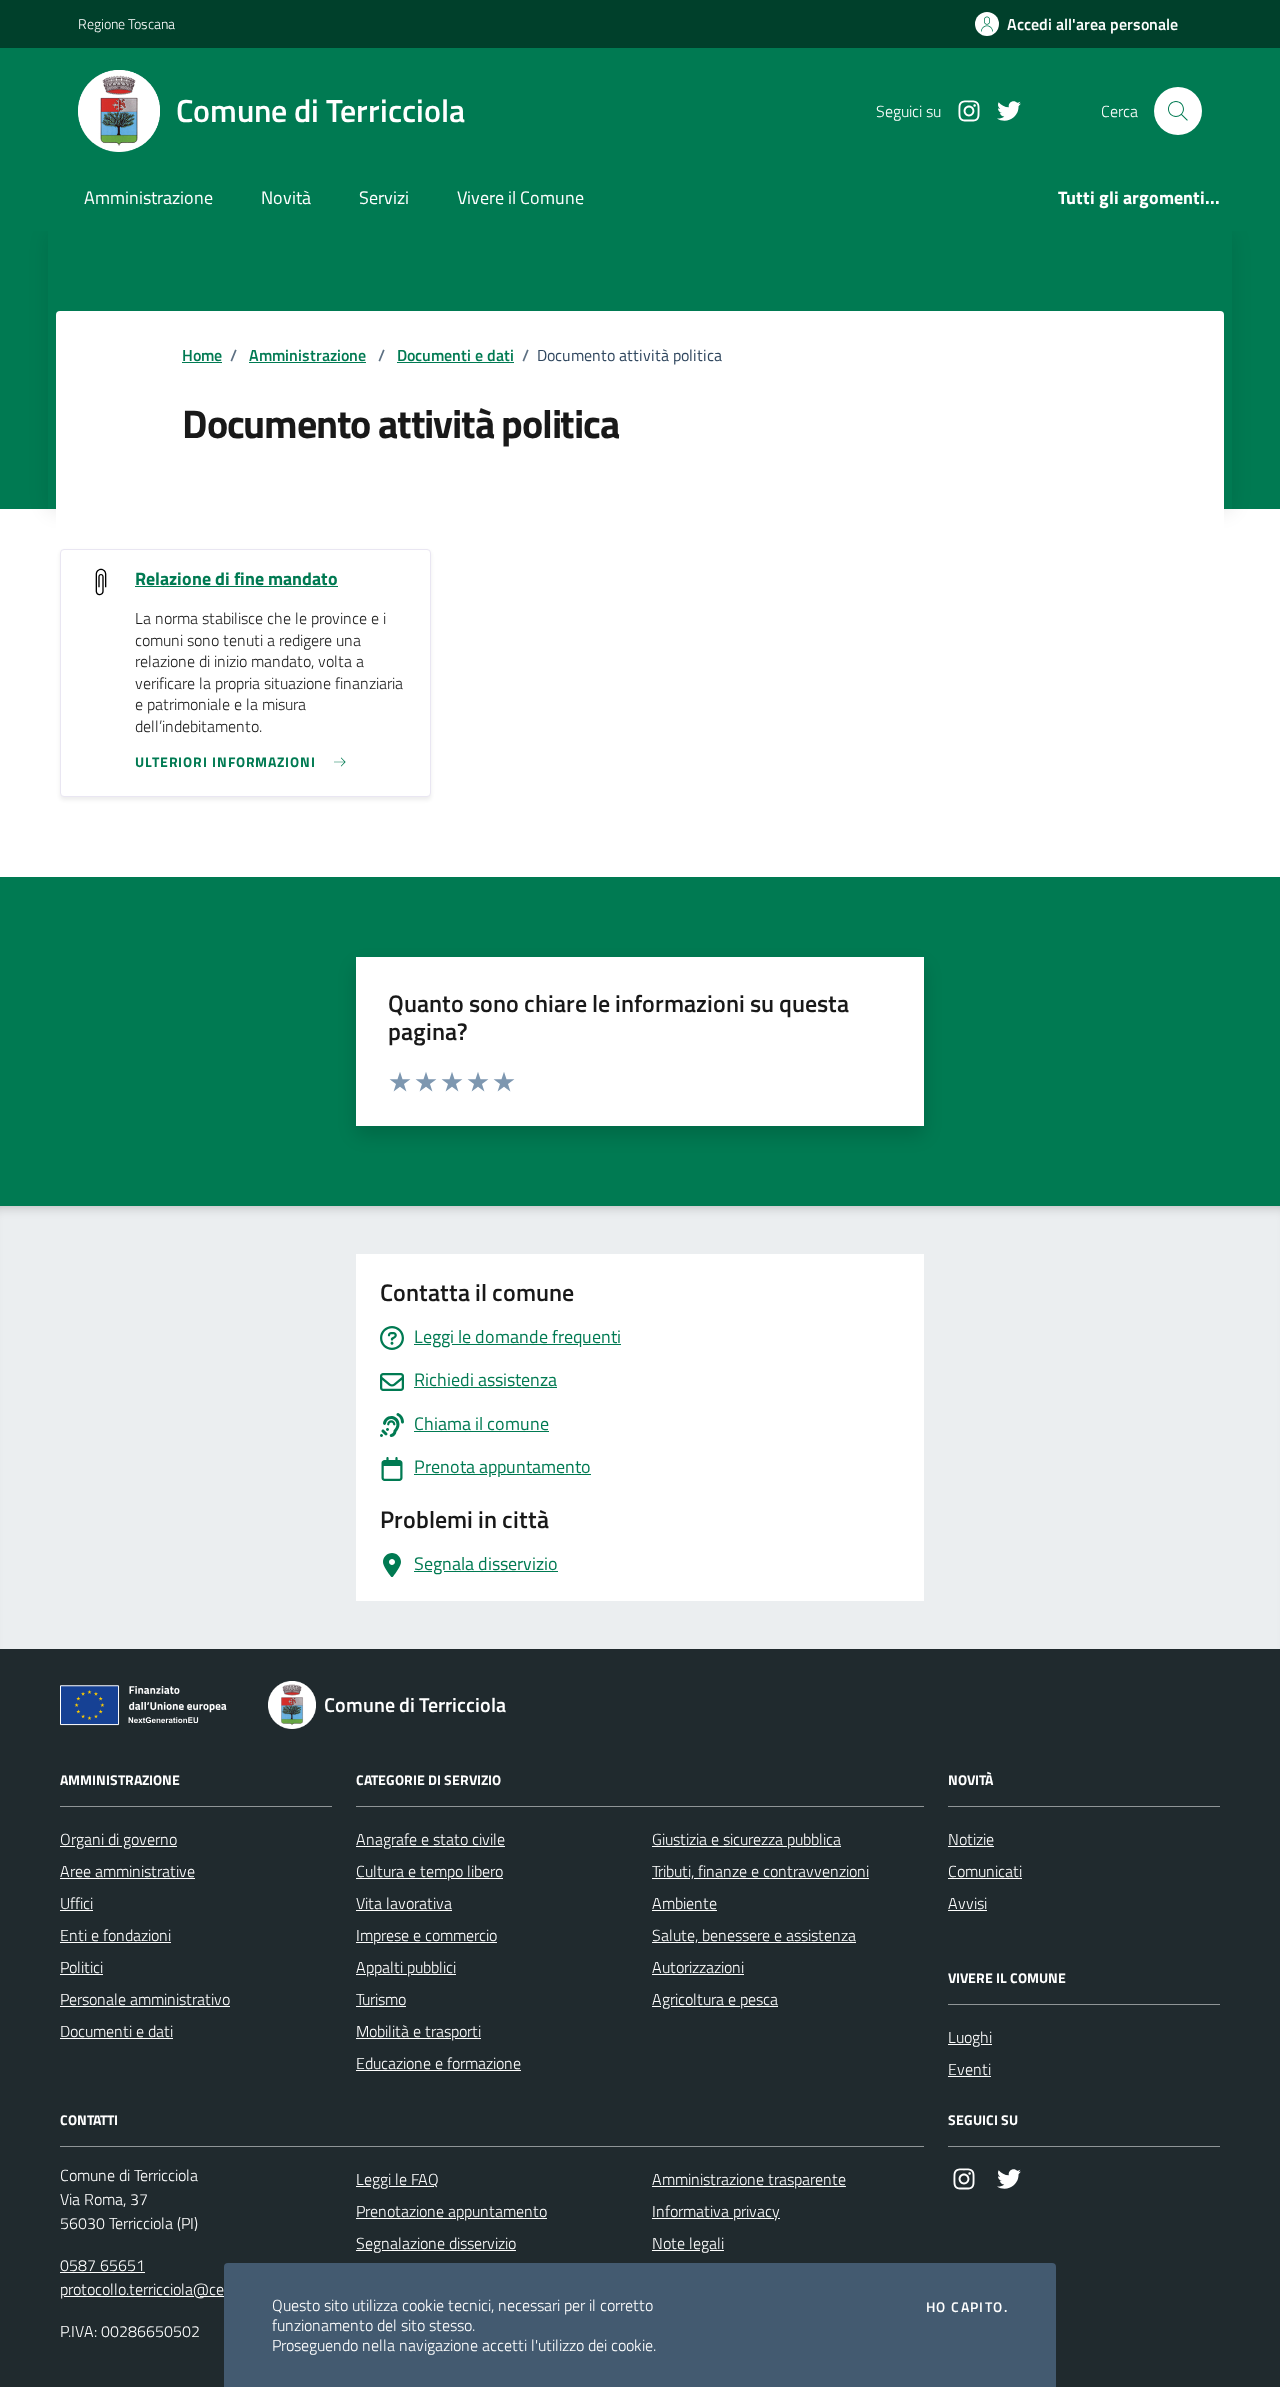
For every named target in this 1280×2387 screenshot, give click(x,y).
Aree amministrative (127, 1871)
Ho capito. (967, 2307)
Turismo (381, 1999)
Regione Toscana (126, 23)
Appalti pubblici (406, 1967)
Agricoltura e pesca (715, 1999)
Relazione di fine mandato (236, 579)
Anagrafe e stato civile (430, 1839)
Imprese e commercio (426, 1935)
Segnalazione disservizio (436, 2243)
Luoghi (970, 2037)
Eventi (969, 2069)
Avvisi (967, 1903)
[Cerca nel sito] (1178, 111)
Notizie (971, 1839)
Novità (286, 197)
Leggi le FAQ (397, 2179)
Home (202, 355)
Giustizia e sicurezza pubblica (746, 1839)
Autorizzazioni (698, 1967)
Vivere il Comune (520, 197)
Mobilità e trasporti (418, 2031)
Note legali (688, 2243)
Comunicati (985, 1871)
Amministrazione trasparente (749, 2179)
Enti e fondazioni (115, 1935)
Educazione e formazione (438, 2063)
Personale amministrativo (145, 1999)
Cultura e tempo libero (429, 1871)
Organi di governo (118, 1839)
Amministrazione (148, 197)
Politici (81, 1967)
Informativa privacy (716, 2211)
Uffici (76, 1903)
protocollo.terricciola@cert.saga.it (170, 2289)
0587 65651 (102, 2265)
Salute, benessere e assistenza (754, 1935)
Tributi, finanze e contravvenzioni (760, 1871)
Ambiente (684, 1903)
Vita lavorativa (404, 1903)
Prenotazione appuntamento (451, 2211)
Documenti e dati (455, 355)
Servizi (384, 197)
